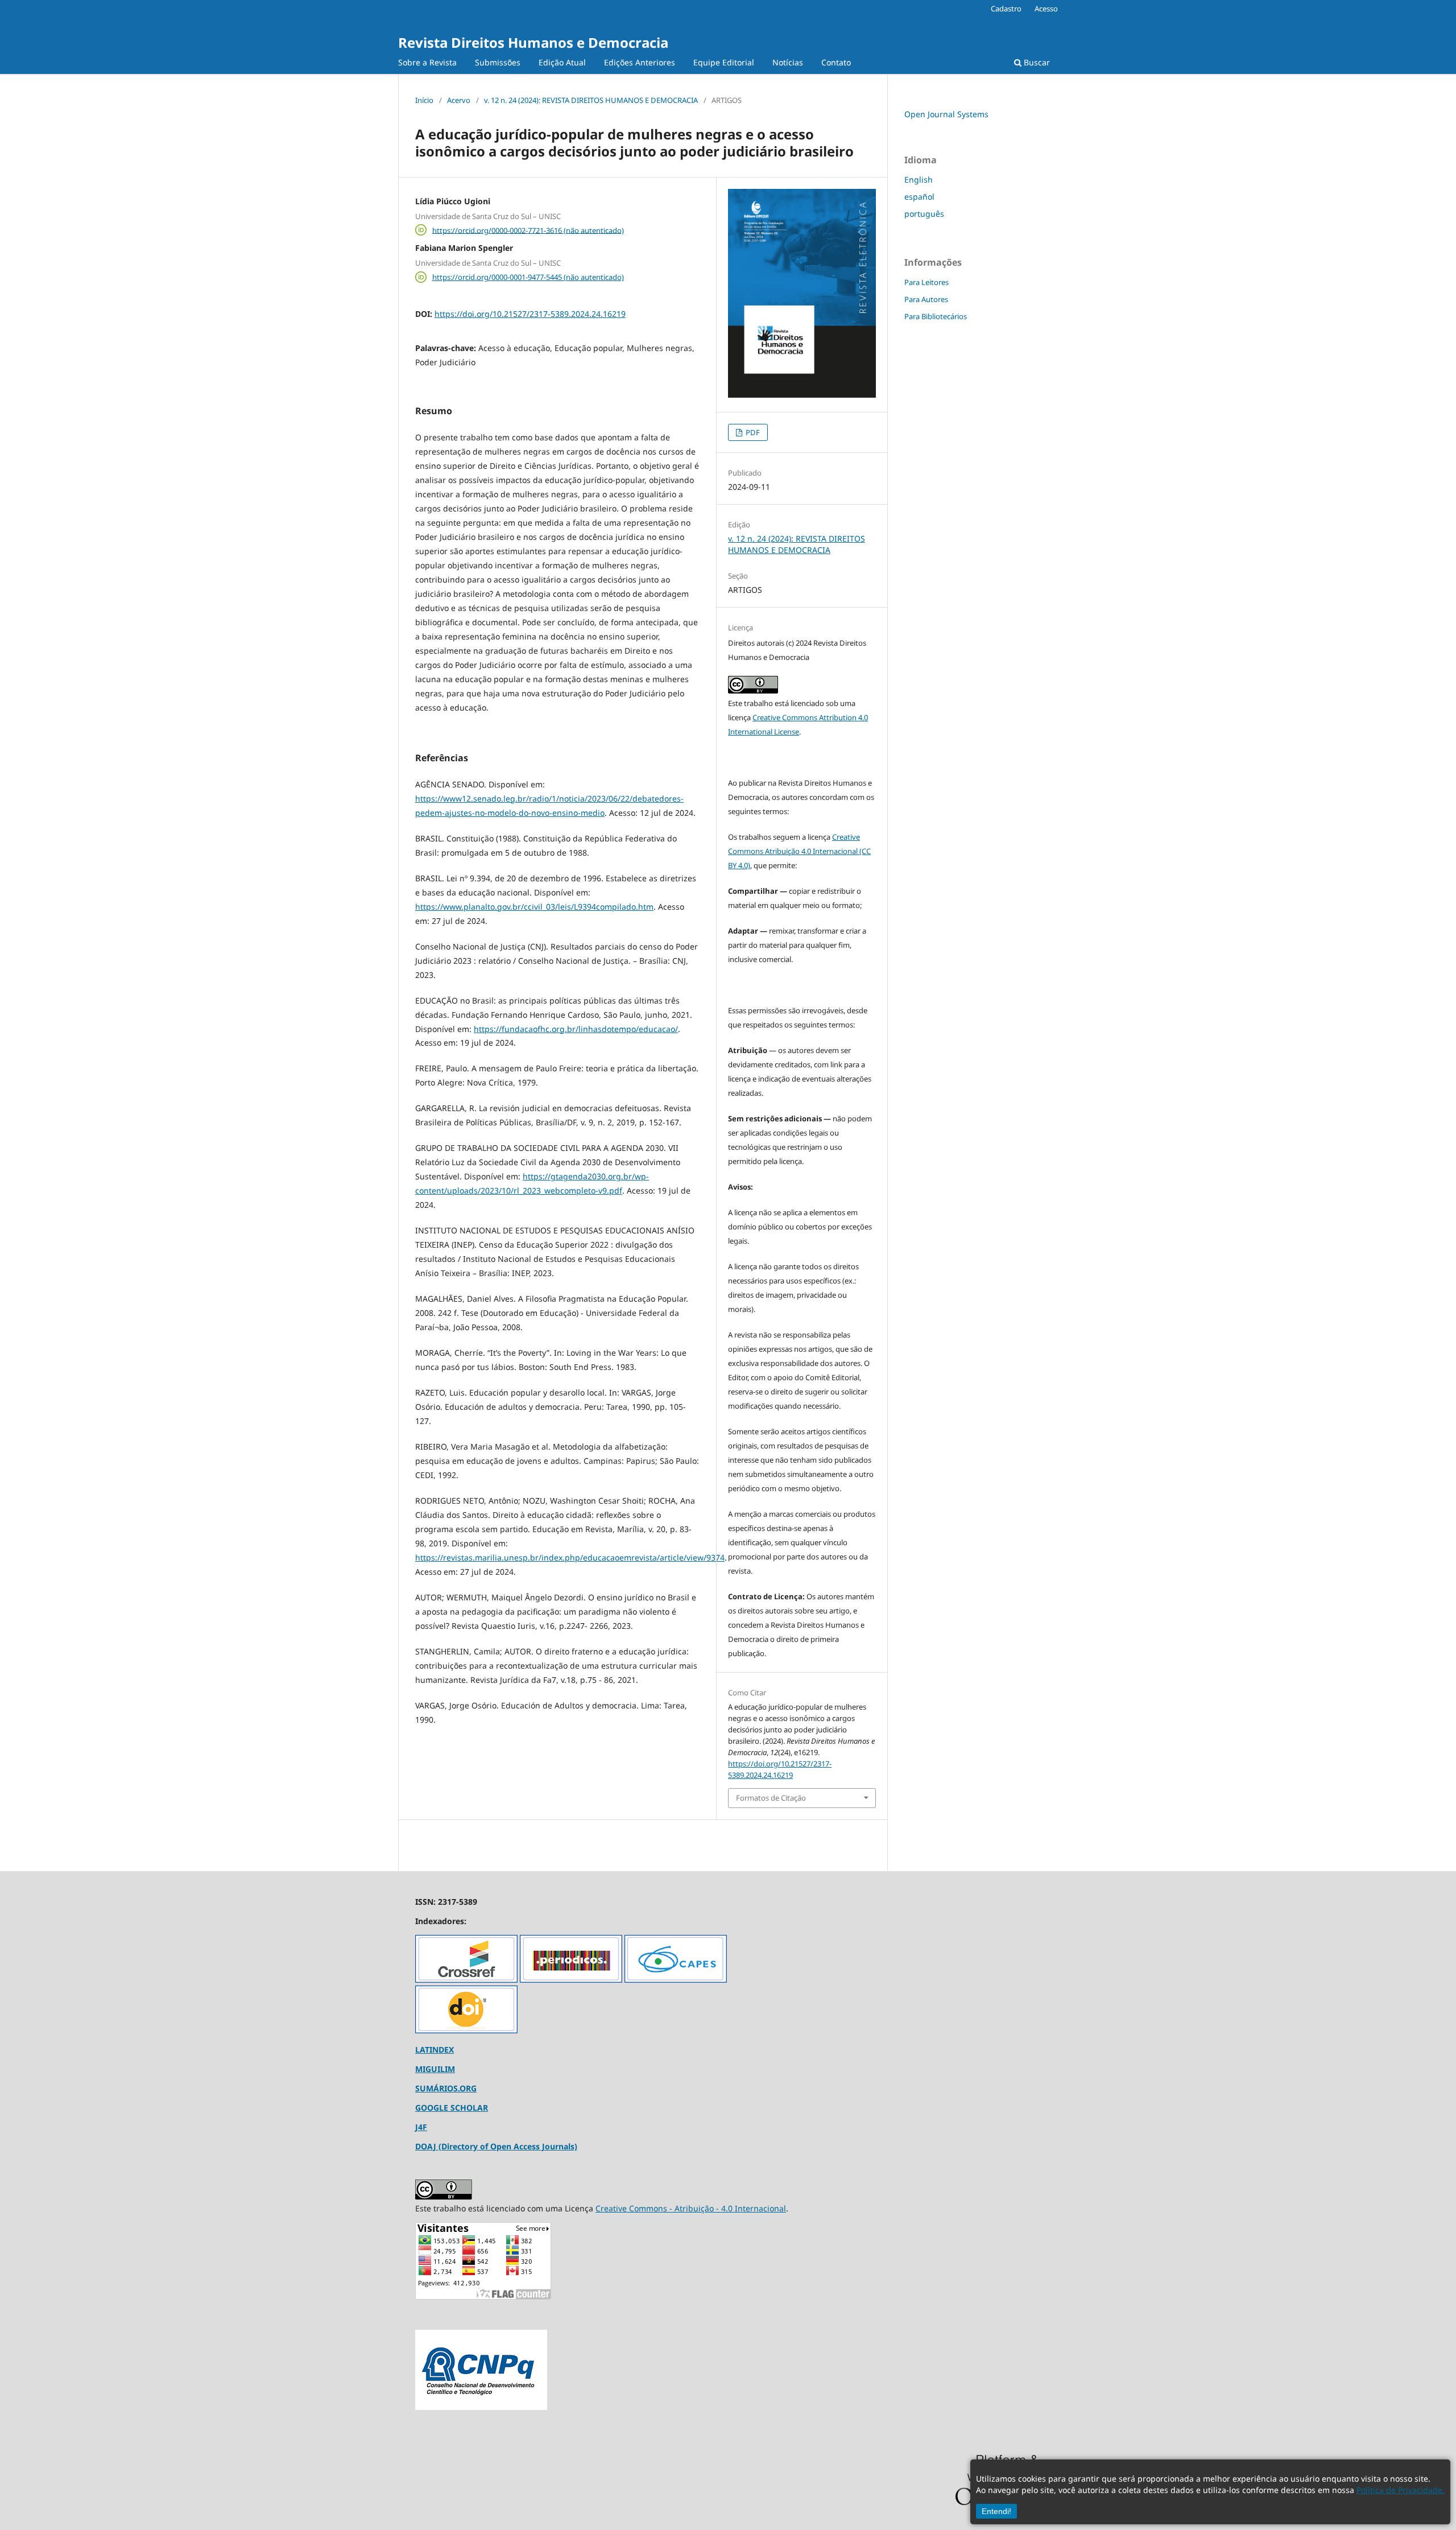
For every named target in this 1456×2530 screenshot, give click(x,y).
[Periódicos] (571, 1980)
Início (424, 100)
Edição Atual (562, 62)
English (919, 179)
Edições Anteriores (640, 62)
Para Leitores (926, 282)
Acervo (459, 100)
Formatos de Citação (771, 1798)
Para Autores (926, 299)
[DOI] (466, 2030)
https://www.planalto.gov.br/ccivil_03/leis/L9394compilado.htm (534, 907)
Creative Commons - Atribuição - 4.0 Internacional (691, 2208)
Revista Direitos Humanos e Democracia (533, 42)
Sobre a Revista (427, 62)
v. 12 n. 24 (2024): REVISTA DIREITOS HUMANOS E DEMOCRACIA (591, 100)
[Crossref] (466, 1980)
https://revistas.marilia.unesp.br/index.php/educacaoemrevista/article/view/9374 (570, 1557)
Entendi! (996, 2511)
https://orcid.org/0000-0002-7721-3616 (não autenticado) (528, 230)
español (919, 197)
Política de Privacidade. (1401, 2490)
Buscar (1036, 62)
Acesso (1046, 9)
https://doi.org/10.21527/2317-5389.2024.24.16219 (530, 314)
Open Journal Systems (946, 114)
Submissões (498, 62)
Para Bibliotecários (936, 316)
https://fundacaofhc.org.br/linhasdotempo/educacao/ (576, 1029)
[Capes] (676, 1980)
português (924, 214)
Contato (836, 62)
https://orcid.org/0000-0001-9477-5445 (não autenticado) (528, 277)
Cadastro (1006, 9)
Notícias (788, 62)
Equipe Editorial (724, 62)
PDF (752, 432)
